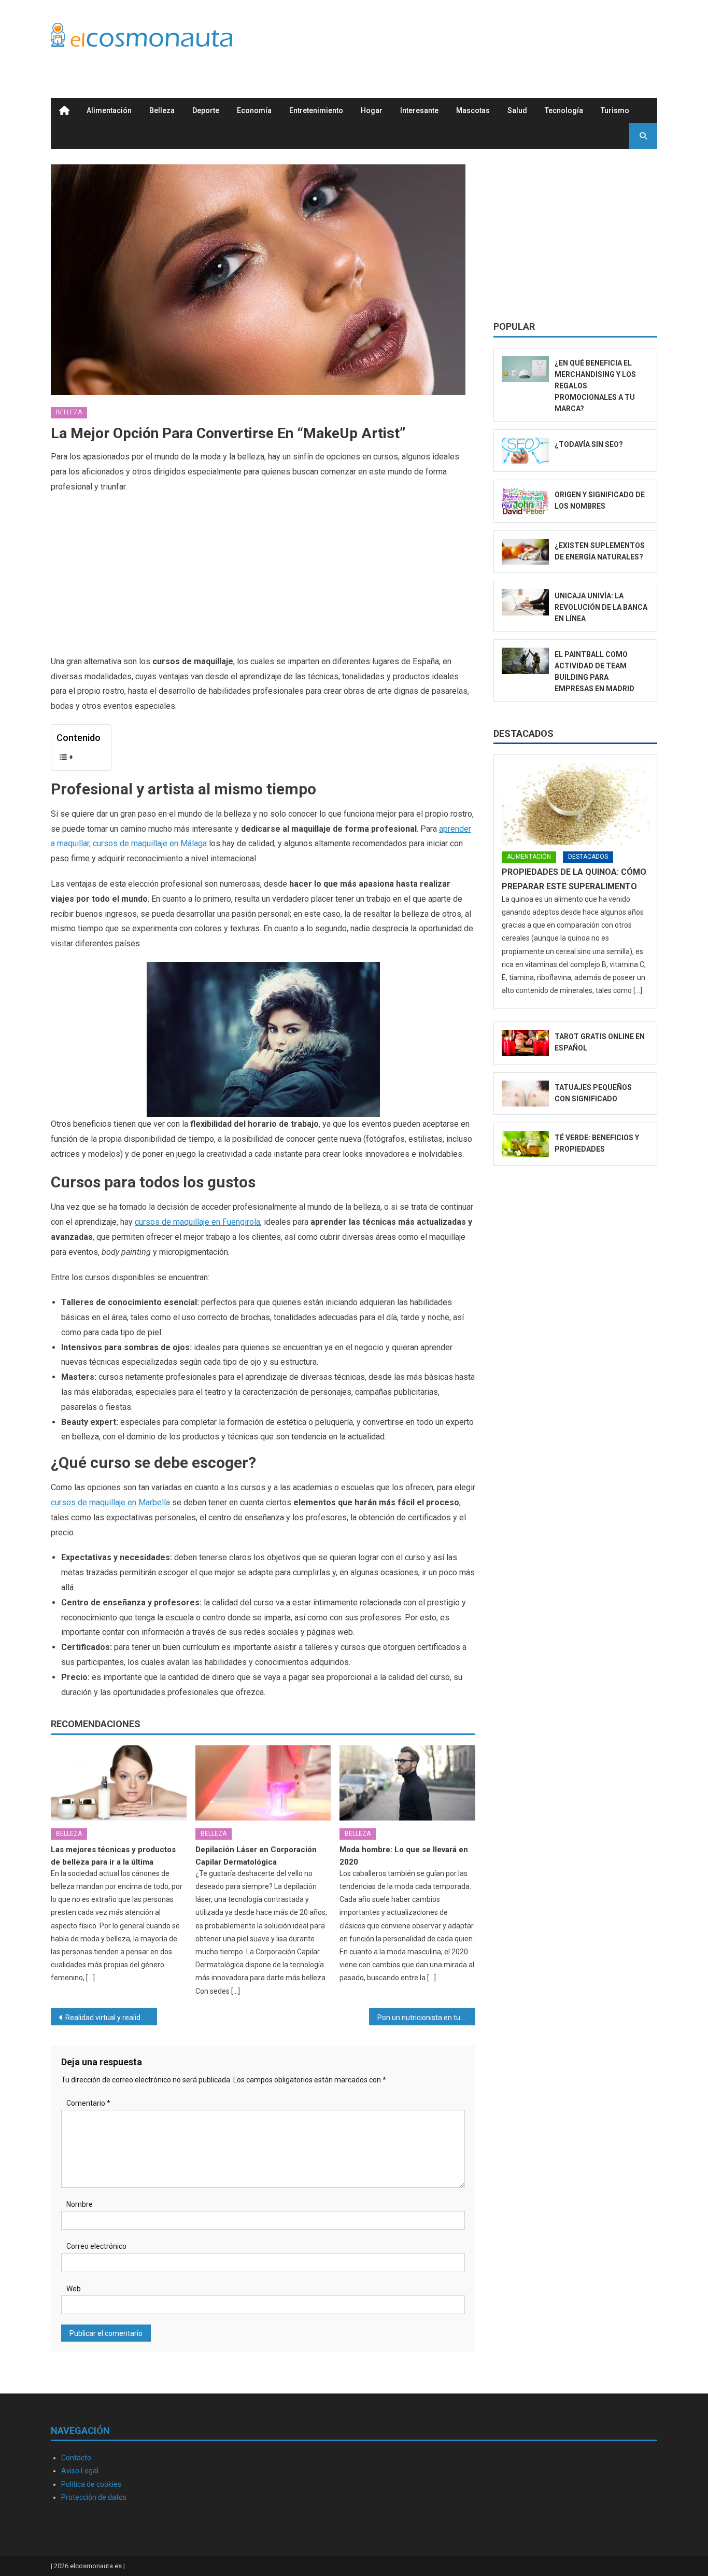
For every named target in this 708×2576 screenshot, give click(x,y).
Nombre (80, 2204)
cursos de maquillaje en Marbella (110, 1502)
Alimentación (109, 110)
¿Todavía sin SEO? (589, 444)
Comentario (88, 2103)
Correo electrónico (96, 2246)
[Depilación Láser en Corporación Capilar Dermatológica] (263, 1783)
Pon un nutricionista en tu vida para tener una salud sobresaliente (426, 2018)
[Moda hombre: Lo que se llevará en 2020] (407, 1783)
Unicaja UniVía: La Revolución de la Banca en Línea (601, 607)
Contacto (76, 2458)
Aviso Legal (80, 2471)
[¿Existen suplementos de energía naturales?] (525, 552)
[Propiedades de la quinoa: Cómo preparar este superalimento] (575, 804)
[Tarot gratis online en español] (525, 1043)
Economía (254, 110)
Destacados (523, 733)
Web (74, 2289)
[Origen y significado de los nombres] (525, 501)
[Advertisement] (469, 38)
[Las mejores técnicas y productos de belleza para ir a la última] (119, 1783)
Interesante (419, 110)
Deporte (206, 110)
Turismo (615, 110)
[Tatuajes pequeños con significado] (525, 1094)
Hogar (372, 110)
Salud (517, 110)
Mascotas (473, 110)
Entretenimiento (316, 110)
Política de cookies (91, 2484)
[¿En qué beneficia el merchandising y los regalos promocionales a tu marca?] (525, 369)
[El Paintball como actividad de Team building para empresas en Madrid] (525, 661)
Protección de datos (94, 2497)
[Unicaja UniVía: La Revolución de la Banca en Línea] (525, 602)
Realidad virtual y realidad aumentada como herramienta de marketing (111, 2018)
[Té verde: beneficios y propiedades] (525, 1144)
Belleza (162, 110)
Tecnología (564, 110)
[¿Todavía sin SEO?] (525, 451)
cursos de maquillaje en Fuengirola (197, 1222)
